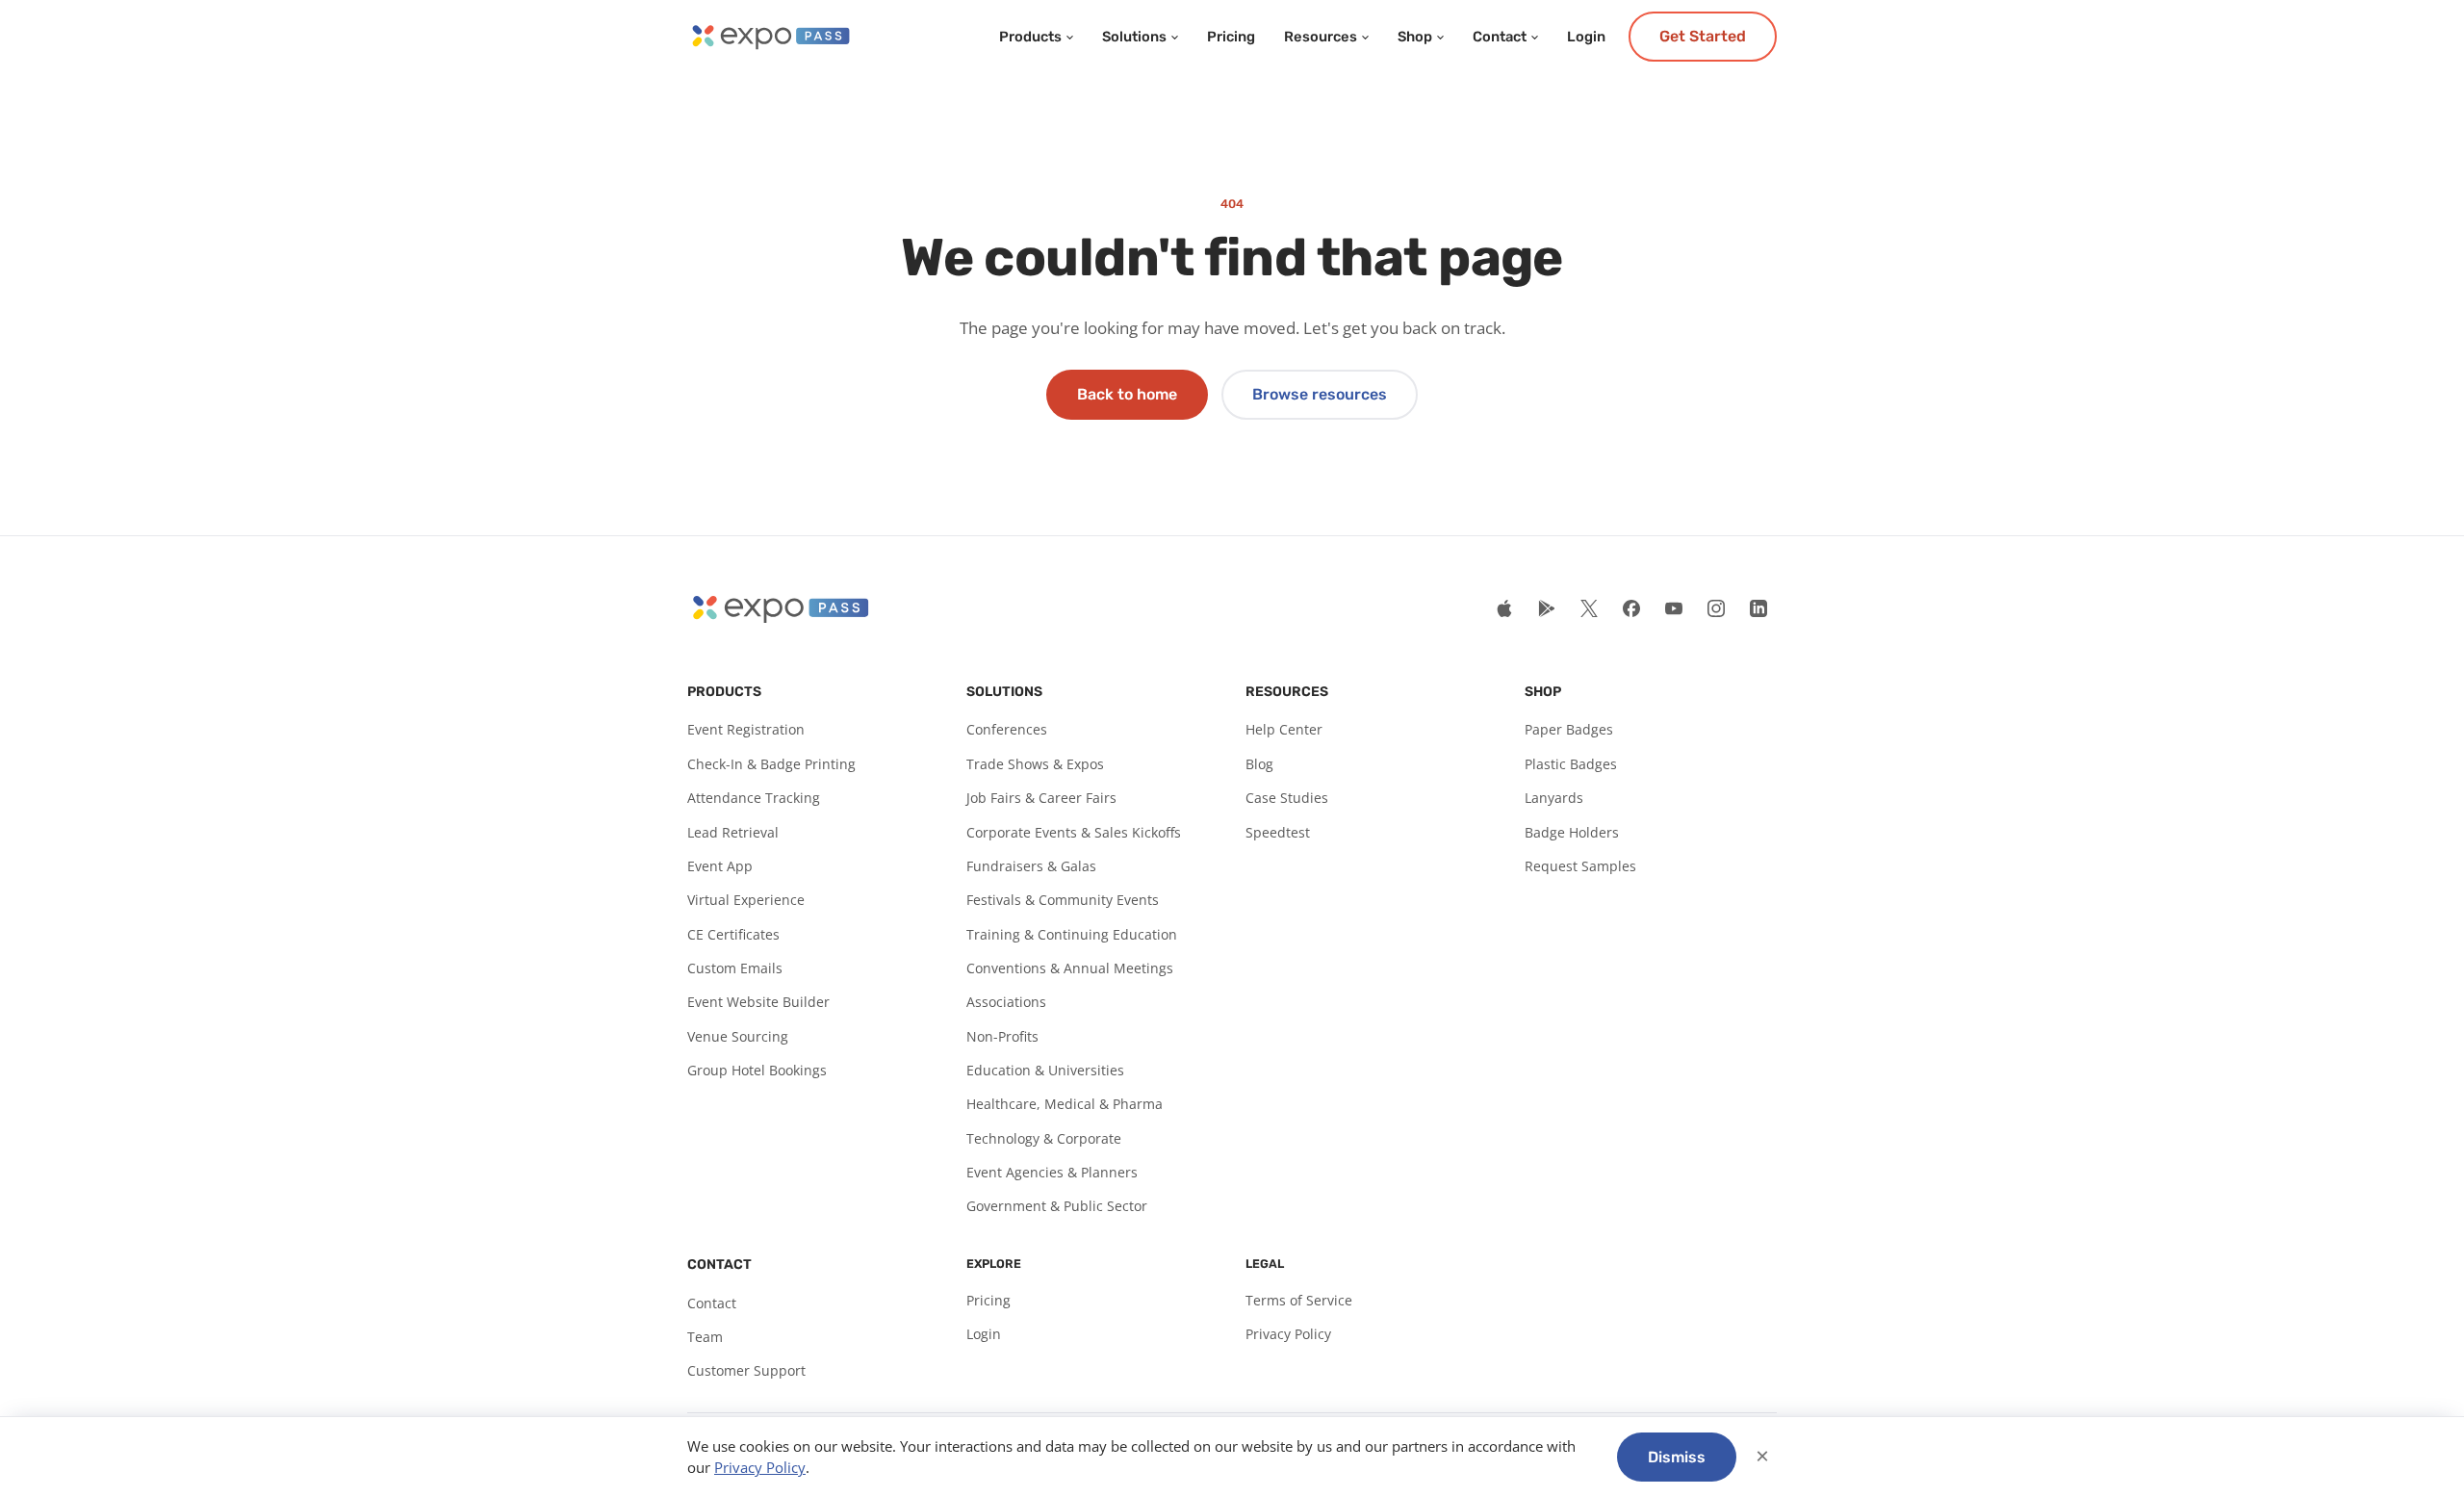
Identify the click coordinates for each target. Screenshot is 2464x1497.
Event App (720, 866)
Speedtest (1278, 832)
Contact (1500, 37)
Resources (1321, 37)
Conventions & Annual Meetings (1070, 968)
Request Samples (1580, 866)
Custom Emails (735, 968)
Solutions (1134, 37)
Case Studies (1287, 798)
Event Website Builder (758, 1002)
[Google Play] (1547, 608)
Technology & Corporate (1044, 1138)
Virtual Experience (746, 900)
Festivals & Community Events (1063, 900)
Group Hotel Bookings (757, 1070)
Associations (1006, 1002)
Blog (1259, 764)
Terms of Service (1299, 1300)
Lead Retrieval (733, 832)
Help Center (1284, 729)
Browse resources (1320, 394)
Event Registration (746, 729)
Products (1030, 37)
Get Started (1703, 36)
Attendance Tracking (754, 798)
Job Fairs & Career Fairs (1041, 798)
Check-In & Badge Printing (771, 764)
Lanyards (1554, 798)
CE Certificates (733, 934)
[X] (1589, 608)
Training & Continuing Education (1072, 934)
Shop (1415, 37)
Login (1586, 37)
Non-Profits (1002, 1036)
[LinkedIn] (1758, 608)
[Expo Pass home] (770, 37)
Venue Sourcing (738, 1036)
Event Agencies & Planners (1052, 1172)
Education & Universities (1045, 1070)
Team (705, 1337)
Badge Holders (1572, 832)
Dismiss (1677, 1457)
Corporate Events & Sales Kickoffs (1074, 832)
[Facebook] (1631, 608)
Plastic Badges (1571, 764)
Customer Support (746, 1370)
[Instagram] (1716, 608)
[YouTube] (1674, 608)
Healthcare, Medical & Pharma (1065, 1104)
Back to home (1127, 394)
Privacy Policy (1288, 1334)
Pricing (1231, 37)
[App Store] (1504, 608)
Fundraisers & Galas (1031, 866)
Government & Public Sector (1057, 1206)
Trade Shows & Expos (1035, 764)
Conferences (1007, 729)
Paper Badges (1569, 729)
